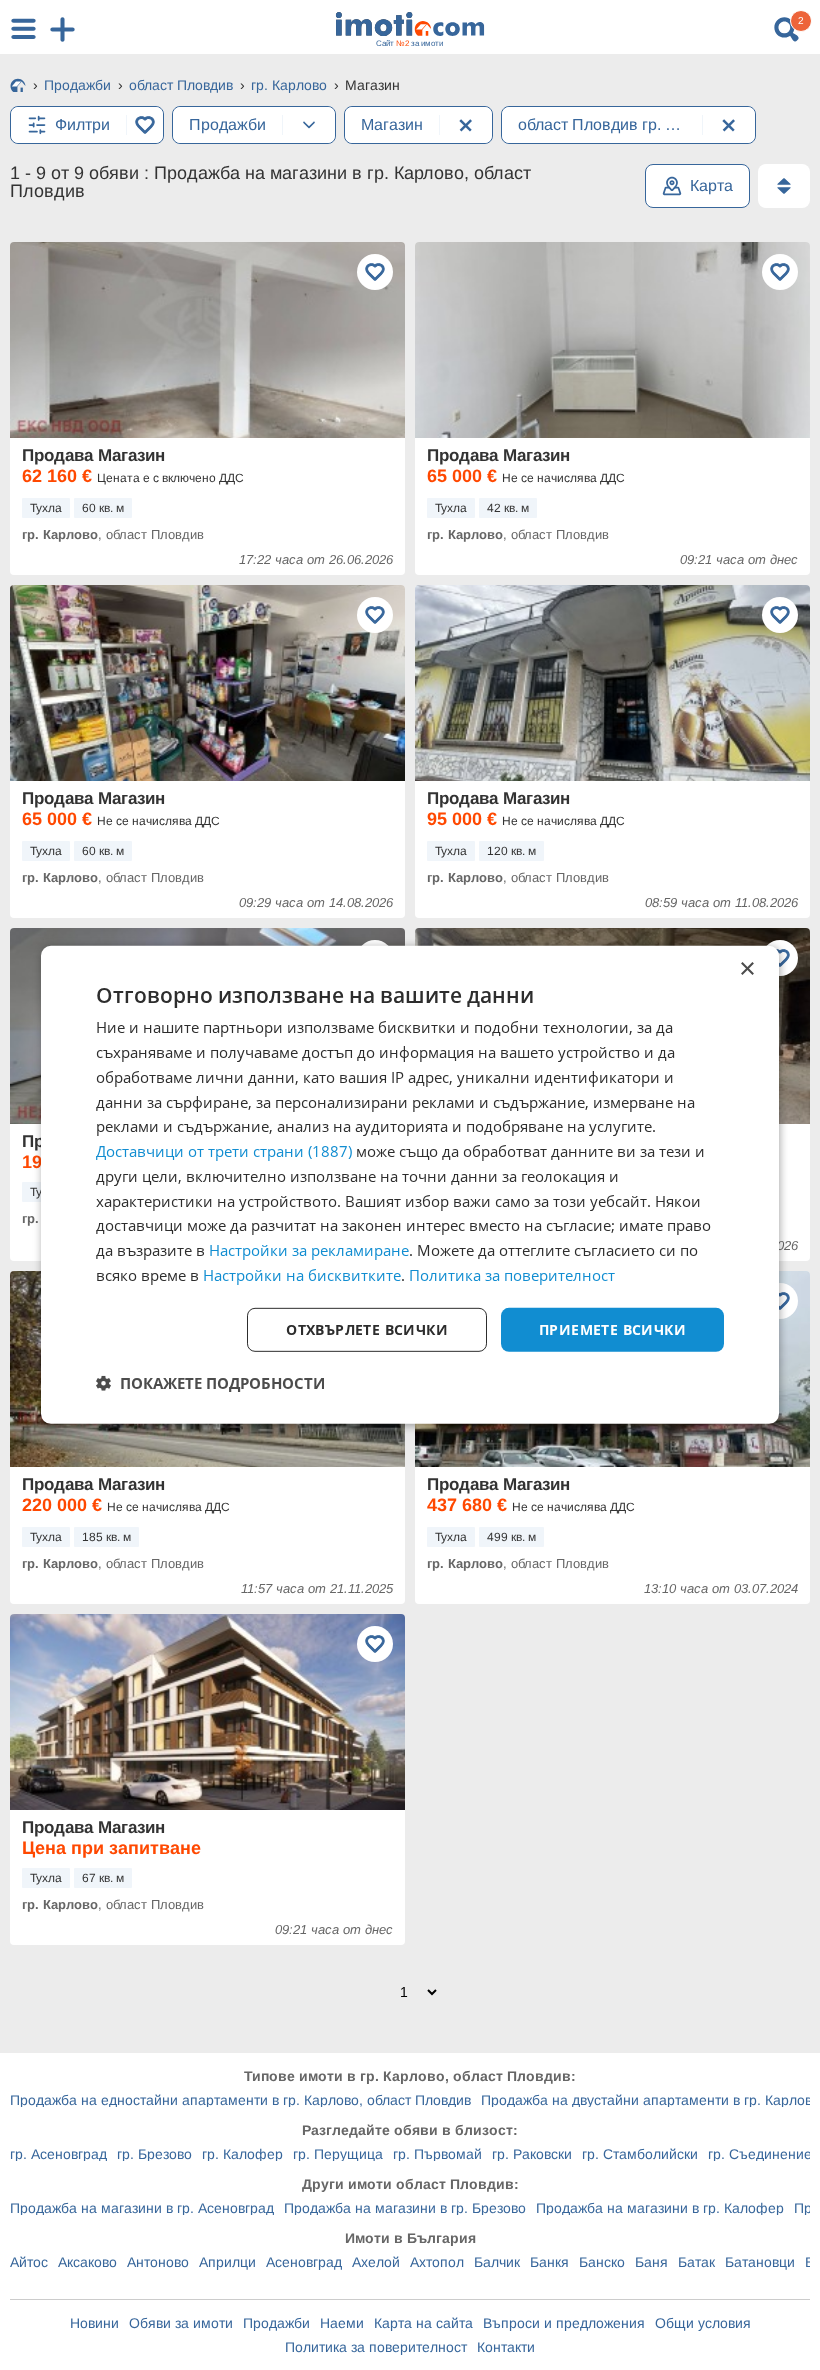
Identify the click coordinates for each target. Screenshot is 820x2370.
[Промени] (309, 125)
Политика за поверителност (376, 2347)
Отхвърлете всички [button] (367, 1328)
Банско (602, 2262)
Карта (711, 185)
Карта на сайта (423, 2323)
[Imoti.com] (18, 87)
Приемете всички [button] (612, 1328)
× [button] (746, 969)
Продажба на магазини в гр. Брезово (405, 2208)
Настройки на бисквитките (302, 1275)
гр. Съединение (760, 2154)
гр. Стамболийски (640, 2154)
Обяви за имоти (181, 2323)
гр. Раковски (532, 2154)
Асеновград (304, 2262)
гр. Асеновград (58, 2154)
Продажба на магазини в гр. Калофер (660, 2208)
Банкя (549, 2262)
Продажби (276, 2323)
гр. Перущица (338, 2154)
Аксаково (87, 2262)
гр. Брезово (154, 2154)
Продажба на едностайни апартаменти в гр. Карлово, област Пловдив (240, 2100)
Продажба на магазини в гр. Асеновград (142, 2208)
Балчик (497, 2262)
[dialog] (410, 1185)
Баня (651, 2262)
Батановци (760, 2262)
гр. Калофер (242, 2154)
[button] (210, 1383)
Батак (696, 2262)
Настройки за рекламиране (309, 1250)
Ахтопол (437, 2262)
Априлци (227, 2262)
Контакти (506, 2347)
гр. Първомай (437, 2154)
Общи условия (703, 2323)
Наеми (342, 2323)
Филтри (82, 124)
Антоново (158, 2262)
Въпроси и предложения (564, 2323)
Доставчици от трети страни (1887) (224, 1151)
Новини (94, 2323)
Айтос (29, 2262)
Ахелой (376, 2262)
